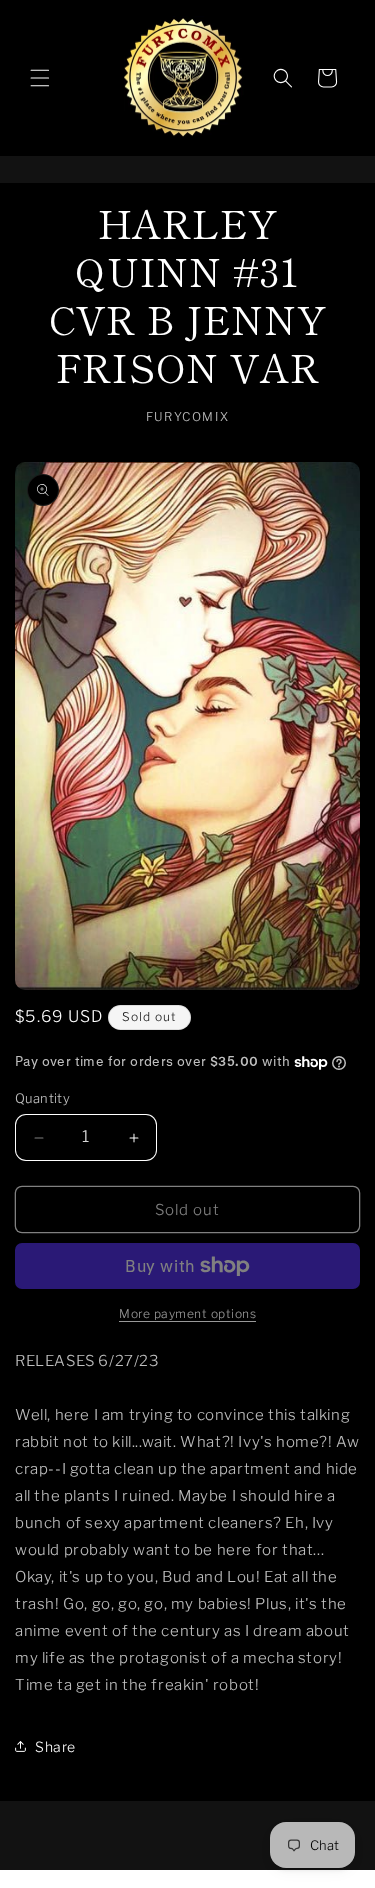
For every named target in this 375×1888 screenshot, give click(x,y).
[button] (40, 78)
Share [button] (55, 1746)
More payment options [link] (187, 1313)
